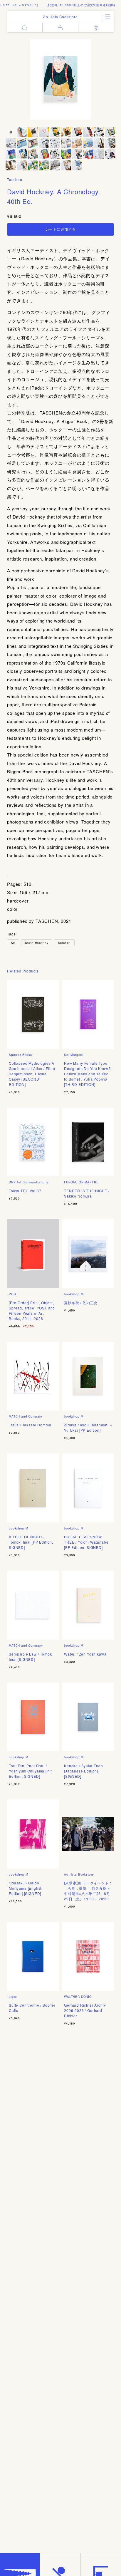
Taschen (15, 179)
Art (13, 943)
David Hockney (37, 943)
